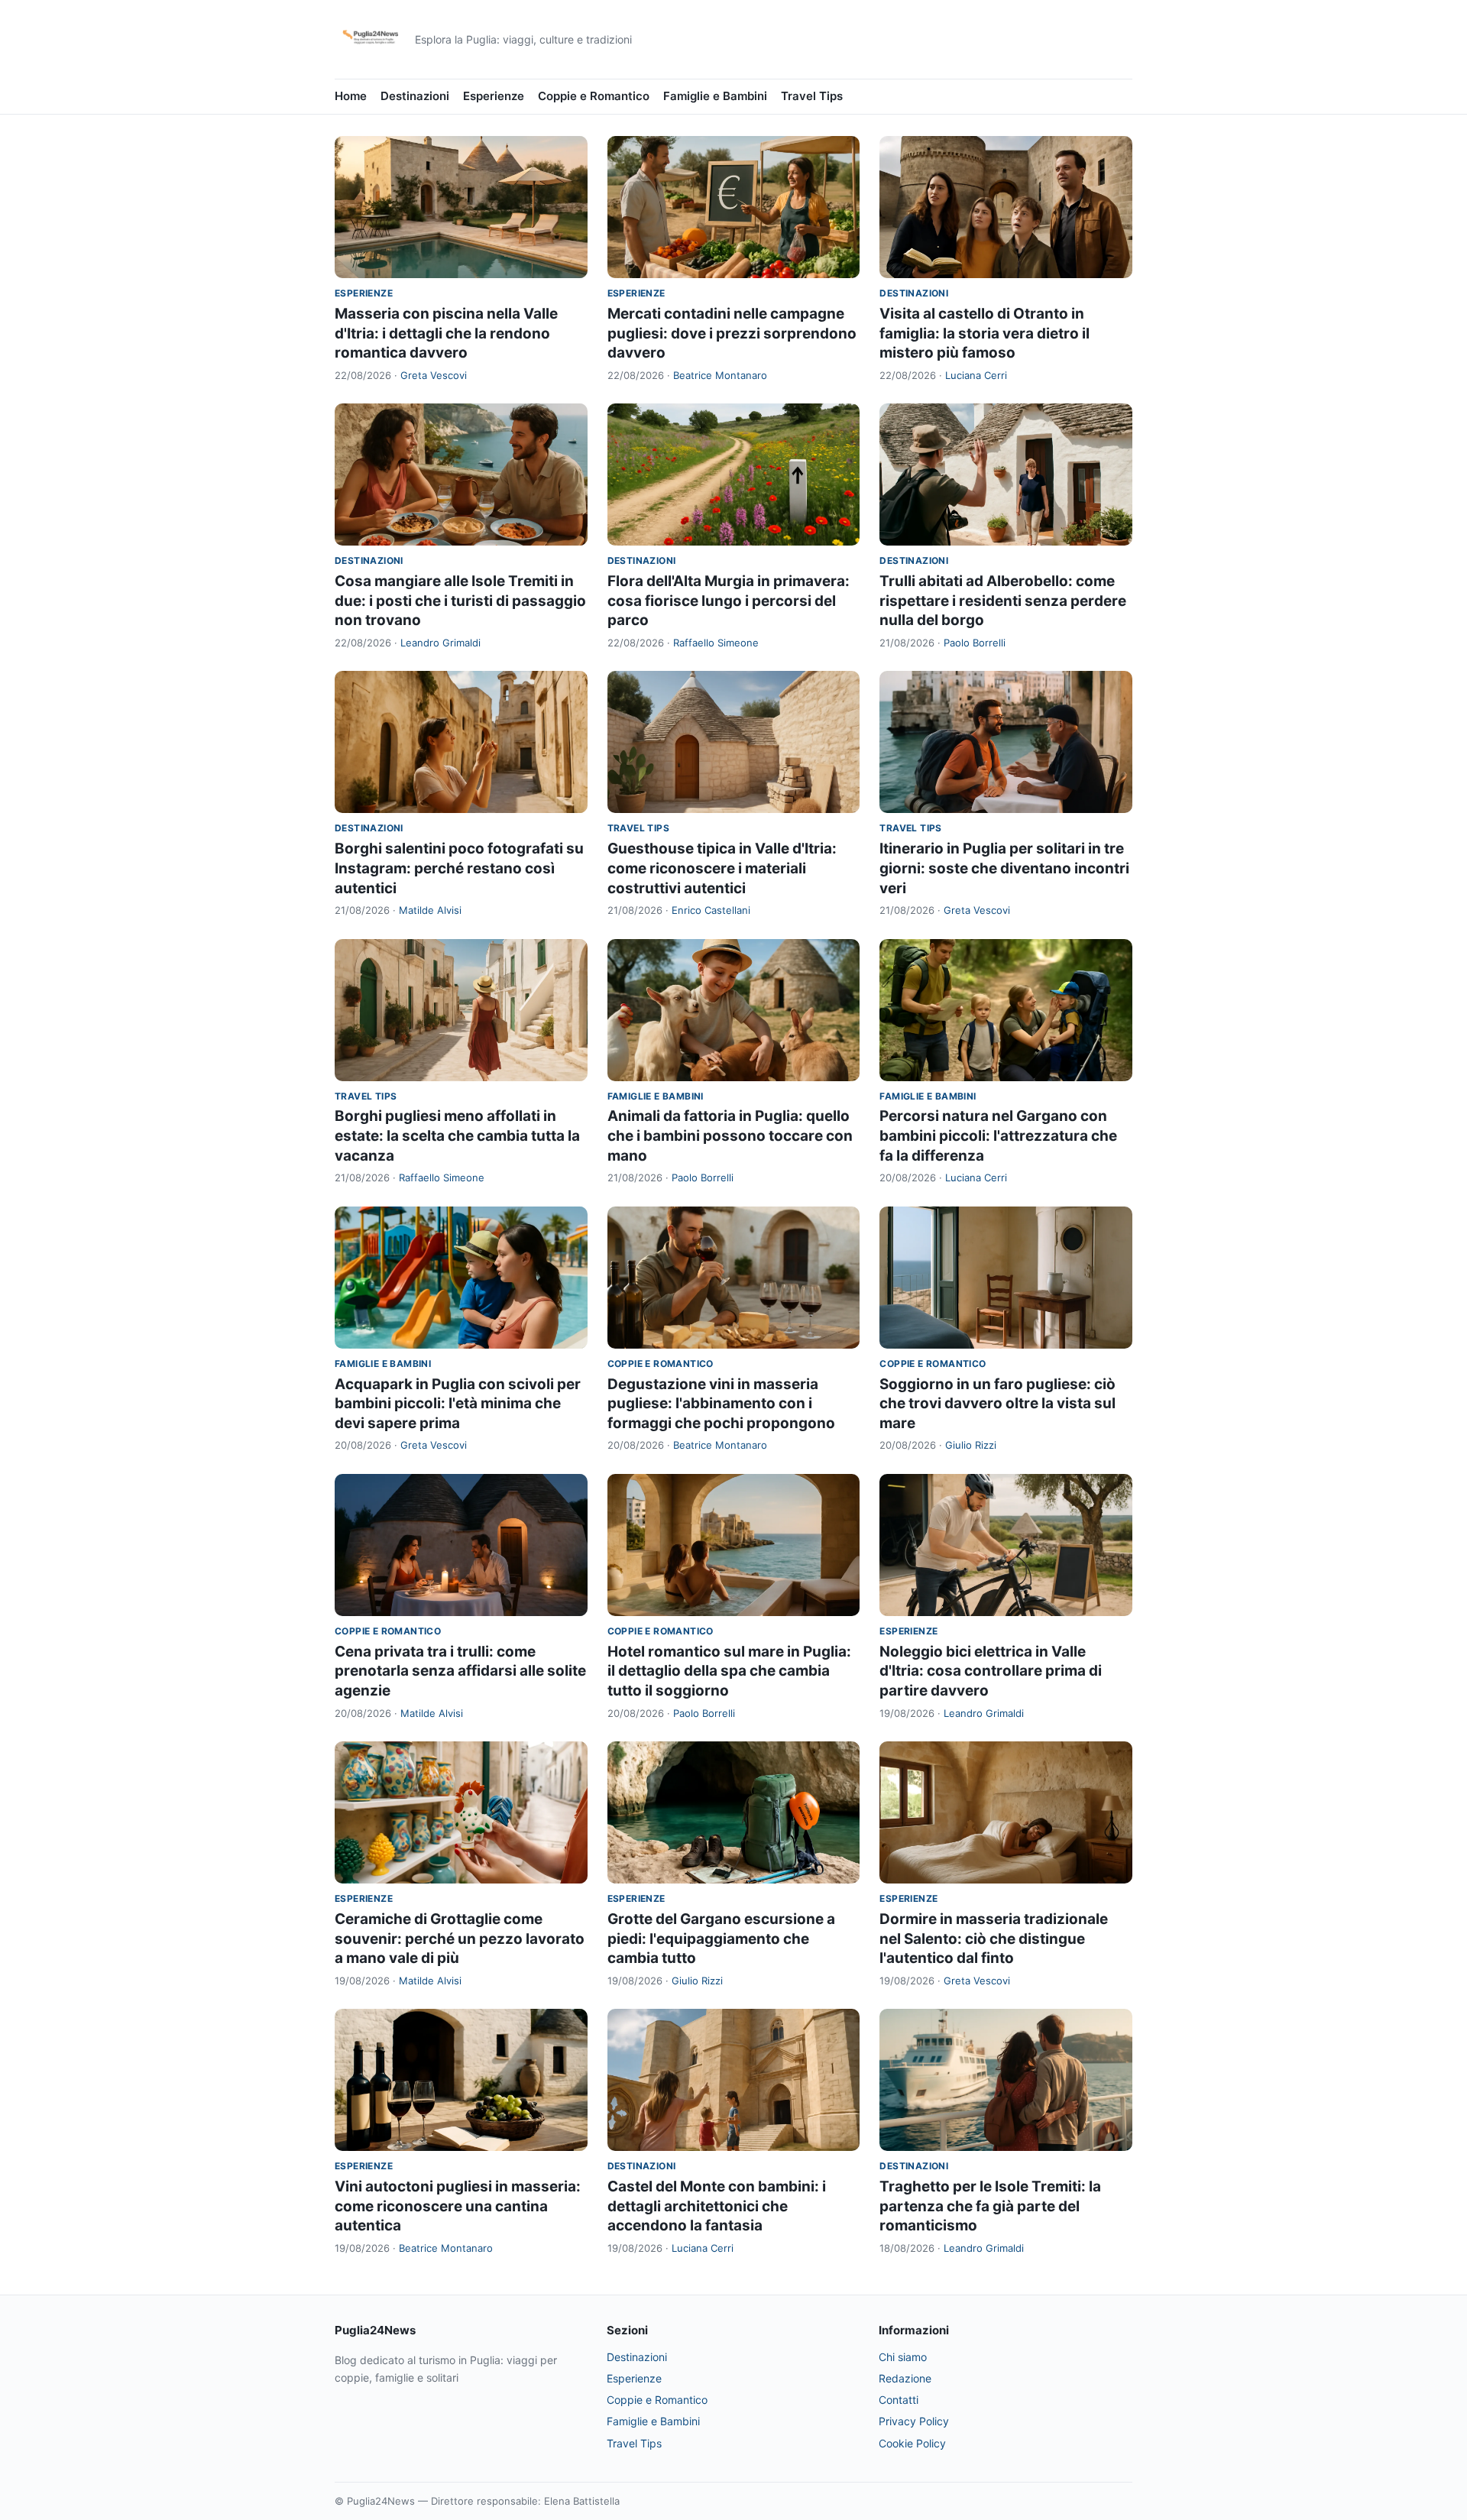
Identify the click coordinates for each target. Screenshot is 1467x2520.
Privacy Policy (914, 2421)
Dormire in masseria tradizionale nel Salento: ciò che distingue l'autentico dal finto (994, 1939)
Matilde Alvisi (430, 910)
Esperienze (494, 96)
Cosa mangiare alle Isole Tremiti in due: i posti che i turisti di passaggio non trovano (460, 601)
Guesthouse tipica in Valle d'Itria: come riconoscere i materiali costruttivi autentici (722, 868)
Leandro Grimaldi (440, 643)
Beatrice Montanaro (720, 375)
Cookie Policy (912, 2443)
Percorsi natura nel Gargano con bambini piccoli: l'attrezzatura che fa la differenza (998, 1135)
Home (351, 96)
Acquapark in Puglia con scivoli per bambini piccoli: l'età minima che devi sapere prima (458, 1404)
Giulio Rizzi (971, 1445)
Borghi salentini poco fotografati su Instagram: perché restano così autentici (459, 868)
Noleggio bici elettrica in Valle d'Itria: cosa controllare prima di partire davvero (991, 1671)
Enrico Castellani (711, 910)
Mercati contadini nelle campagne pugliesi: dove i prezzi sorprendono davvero (732, 333)
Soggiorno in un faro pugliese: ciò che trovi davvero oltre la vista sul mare (997, 1404)
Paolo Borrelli (975, 643)
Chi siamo (903, 2357)
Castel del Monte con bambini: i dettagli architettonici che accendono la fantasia (717, 2206)
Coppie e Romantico (594, 96)
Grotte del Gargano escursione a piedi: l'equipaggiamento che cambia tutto (721, 1939)
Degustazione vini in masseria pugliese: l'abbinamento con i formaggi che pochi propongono (721, 1404)
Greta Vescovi (434, 375)
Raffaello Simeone (716, 643)
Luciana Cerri (976, 375)
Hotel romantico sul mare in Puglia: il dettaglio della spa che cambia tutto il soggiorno (729, 1671)
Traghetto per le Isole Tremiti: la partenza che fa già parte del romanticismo (990, 2206)
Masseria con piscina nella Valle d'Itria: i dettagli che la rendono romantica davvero (446, 333)
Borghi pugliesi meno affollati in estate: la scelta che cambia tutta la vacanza (457, 1135)
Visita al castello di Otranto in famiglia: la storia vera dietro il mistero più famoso (984, 333)
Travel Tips (812, 96)
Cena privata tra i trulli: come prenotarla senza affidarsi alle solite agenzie (460, 1671)
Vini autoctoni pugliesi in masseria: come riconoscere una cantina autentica (458, 2206)
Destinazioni (415, 96)
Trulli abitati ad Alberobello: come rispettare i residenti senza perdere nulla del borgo (1003, 601)
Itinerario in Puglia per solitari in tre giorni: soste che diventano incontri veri (1004, 868)
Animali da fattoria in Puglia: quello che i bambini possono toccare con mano (730, 1135)
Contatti (899, 2400)
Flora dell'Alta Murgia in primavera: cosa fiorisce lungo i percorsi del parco (729, 601)
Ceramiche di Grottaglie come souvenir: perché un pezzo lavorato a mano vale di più (460, 1939)
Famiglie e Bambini (715, 96)
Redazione (905, 2378)
